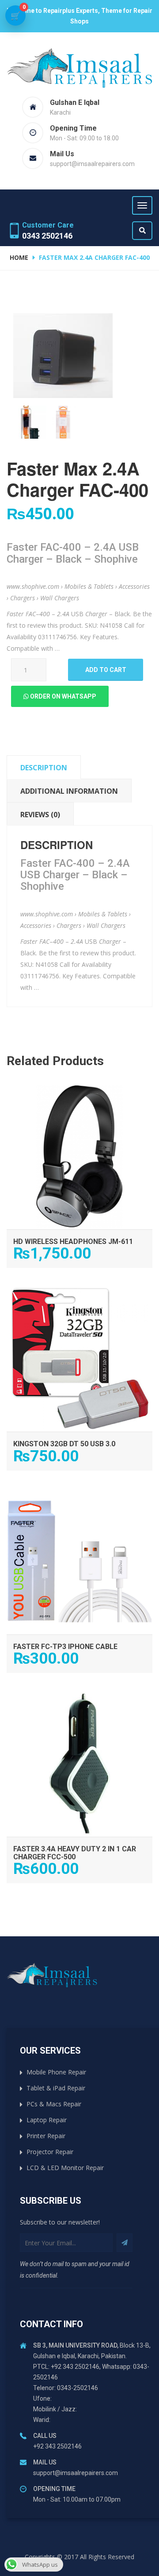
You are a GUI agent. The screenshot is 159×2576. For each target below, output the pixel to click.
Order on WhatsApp (62, 696)
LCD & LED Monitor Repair (65, 2168)
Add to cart (106, 670)
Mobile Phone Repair (56, 2072)
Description (44, 768)
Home (19, 257)
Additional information (69, 791)
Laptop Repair (47, 2120)
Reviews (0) (40, 815)
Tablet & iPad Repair (56, 2088)
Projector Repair (50, 2152)
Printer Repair (46, 2136)
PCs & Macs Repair (54, 2104)
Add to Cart (80, 1092)
